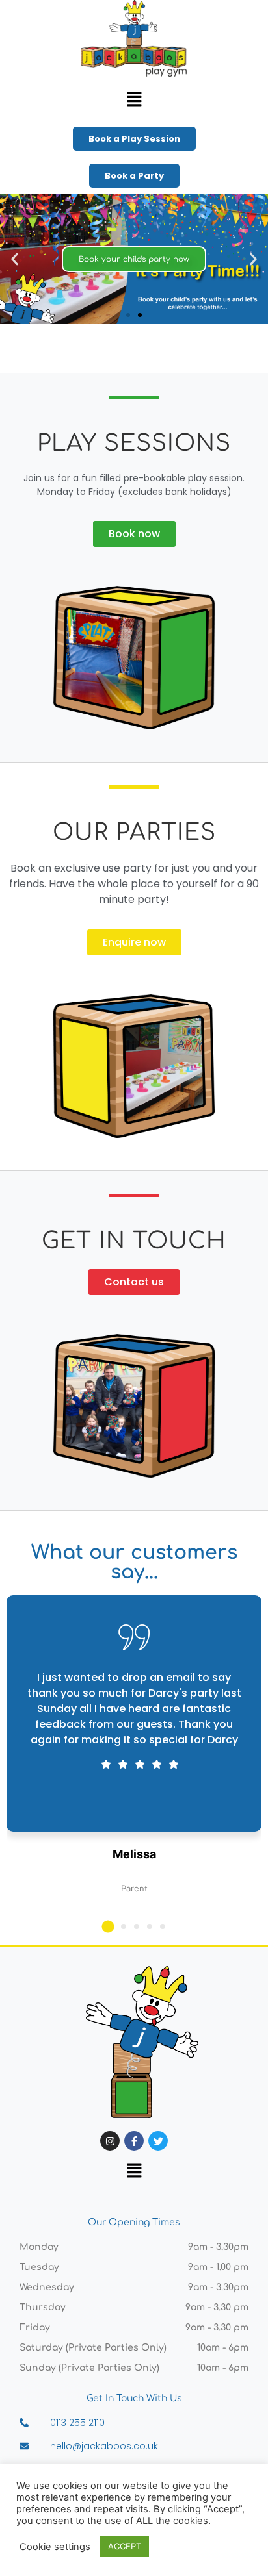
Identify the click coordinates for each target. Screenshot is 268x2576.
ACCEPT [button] (125, 2546)
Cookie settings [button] (55, 2547)
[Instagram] (110, 2141)
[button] (134, 100)
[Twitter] (158, 2141)
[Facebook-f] (134, 2141)
